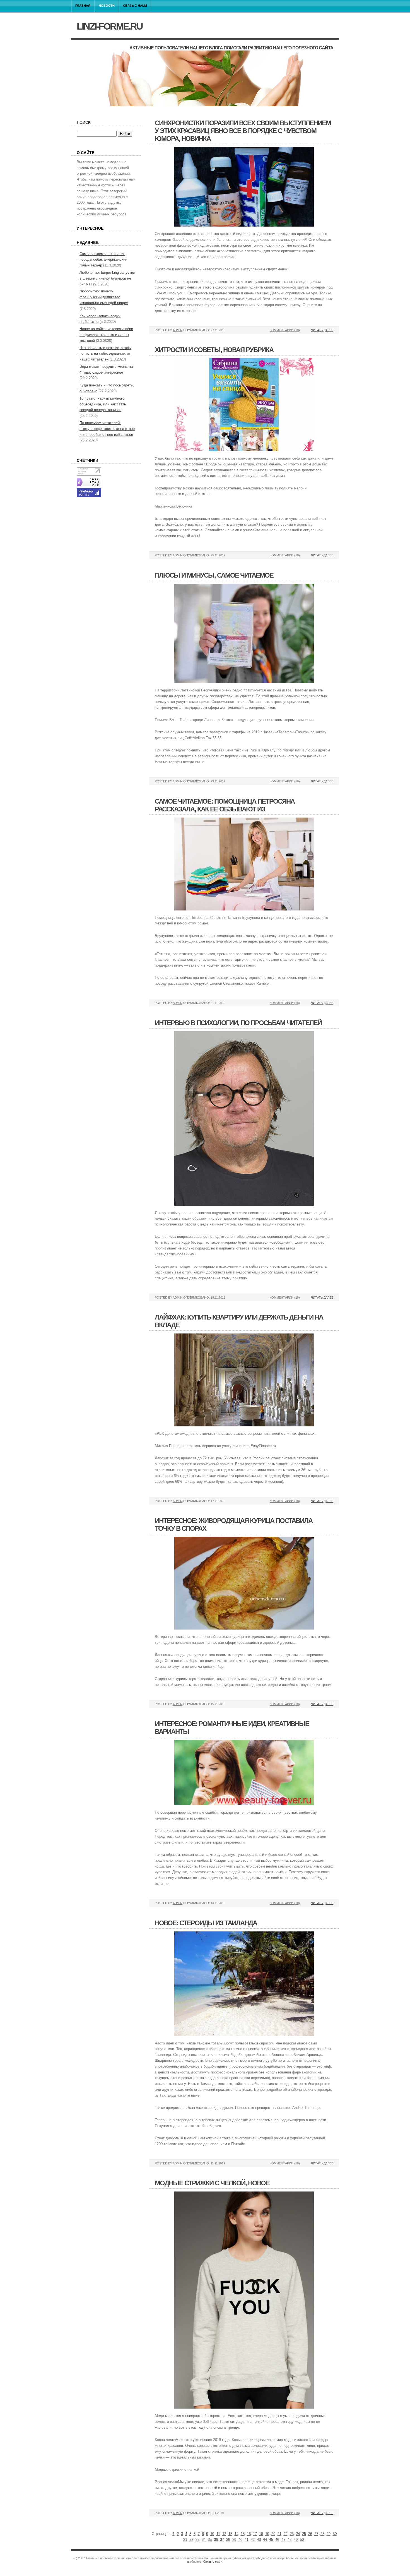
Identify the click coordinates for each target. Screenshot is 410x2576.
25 (304, 2534)
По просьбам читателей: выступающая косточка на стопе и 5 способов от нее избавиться (107, 429)
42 (253, 2540)
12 (224, 2534)
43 (259, 2540)
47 (283, 2540)
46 (277, 2540)
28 (322, 2534)
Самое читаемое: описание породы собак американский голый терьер (103, 260)
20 (273, 2534)
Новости (107, 6)
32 (191, 2540)
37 (222, 2540)
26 (310, 2534)
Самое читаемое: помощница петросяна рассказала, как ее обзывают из (225, 805)
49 (296, 2540)
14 (237, 2534)
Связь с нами (135, 6)
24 (298, 2534)
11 (218, 2534)
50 (302, 2540)
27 (316, 2534)
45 (271, 2540)
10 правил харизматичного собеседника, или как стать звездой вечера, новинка (103, 404)
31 (185, 2540)
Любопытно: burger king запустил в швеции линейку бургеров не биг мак (107, 278)
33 (197, 2540)
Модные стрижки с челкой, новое (212, 2183)
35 (210, 2540)
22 (286, 2534)
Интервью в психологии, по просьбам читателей (238, 1023)
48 (290, 2540)
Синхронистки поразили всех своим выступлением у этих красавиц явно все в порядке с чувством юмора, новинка (243, 131)
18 (261, 2534)
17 (255, 2534)
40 (240, 2540)
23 (292, 2534)
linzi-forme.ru (110, 26)
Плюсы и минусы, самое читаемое (214, 575)
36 (216, 2540)
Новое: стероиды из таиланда (206, 1923)
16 (249, 2534)
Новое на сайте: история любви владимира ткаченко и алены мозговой (106, 335)
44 (265, 2540)
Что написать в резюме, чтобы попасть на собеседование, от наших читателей (105, 354)
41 (247, 2540)
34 (204, 2540)
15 (243, 2534)
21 (279, 2534)
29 (329, 2534)
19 (267, 2534)
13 (230, 2534)
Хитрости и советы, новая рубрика (214, 350)
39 (234, 2540)
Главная (83, 6)
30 (335, 2534)
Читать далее (322, 330)
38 (228, 2540)
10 (212, 2534)
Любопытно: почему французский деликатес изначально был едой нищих (104, 297)
